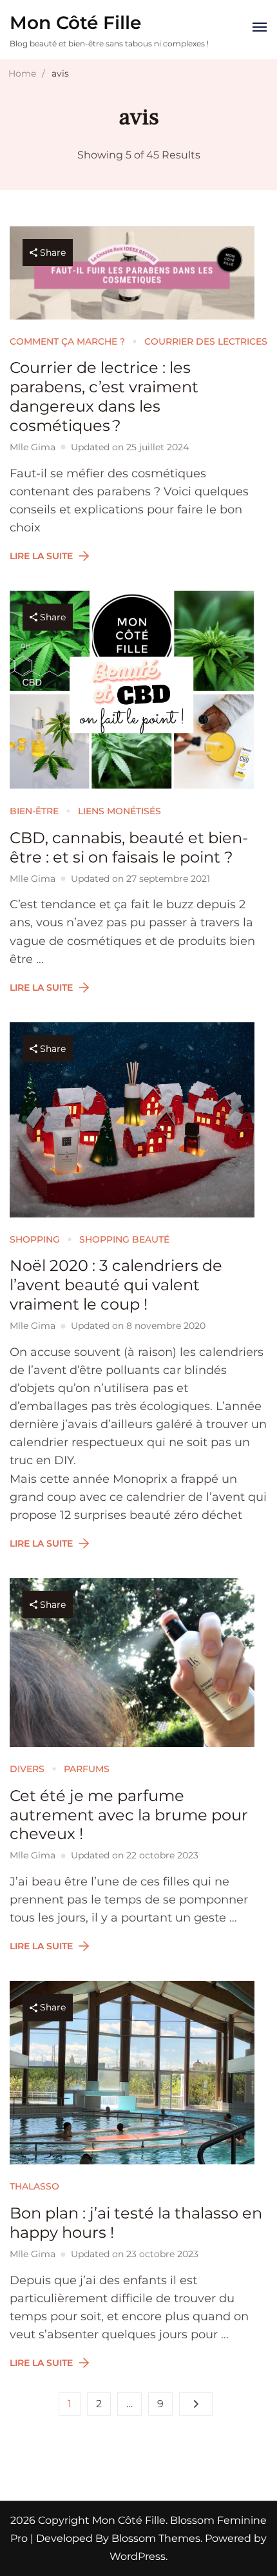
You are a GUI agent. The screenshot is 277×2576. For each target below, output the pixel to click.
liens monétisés (119, 811)
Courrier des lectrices (206, 341)
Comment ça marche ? (67, 341)
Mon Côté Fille (75, 23)
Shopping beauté (124, 1239)
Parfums (87, 1769)
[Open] (260, 27)
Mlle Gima (33, 447)
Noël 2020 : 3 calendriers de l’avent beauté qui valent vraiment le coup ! (116, 1285)
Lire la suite (41, 556)
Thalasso (34, 2186)
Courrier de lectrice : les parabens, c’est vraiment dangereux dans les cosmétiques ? (104, 396)
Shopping (35, 1239)
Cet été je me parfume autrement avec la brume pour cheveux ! (129, 1815)
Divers (27, 1769)
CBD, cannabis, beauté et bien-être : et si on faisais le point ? (129, 847)
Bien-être (34, 811)
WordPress (138, 2556)
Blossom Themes (155, 2538)
